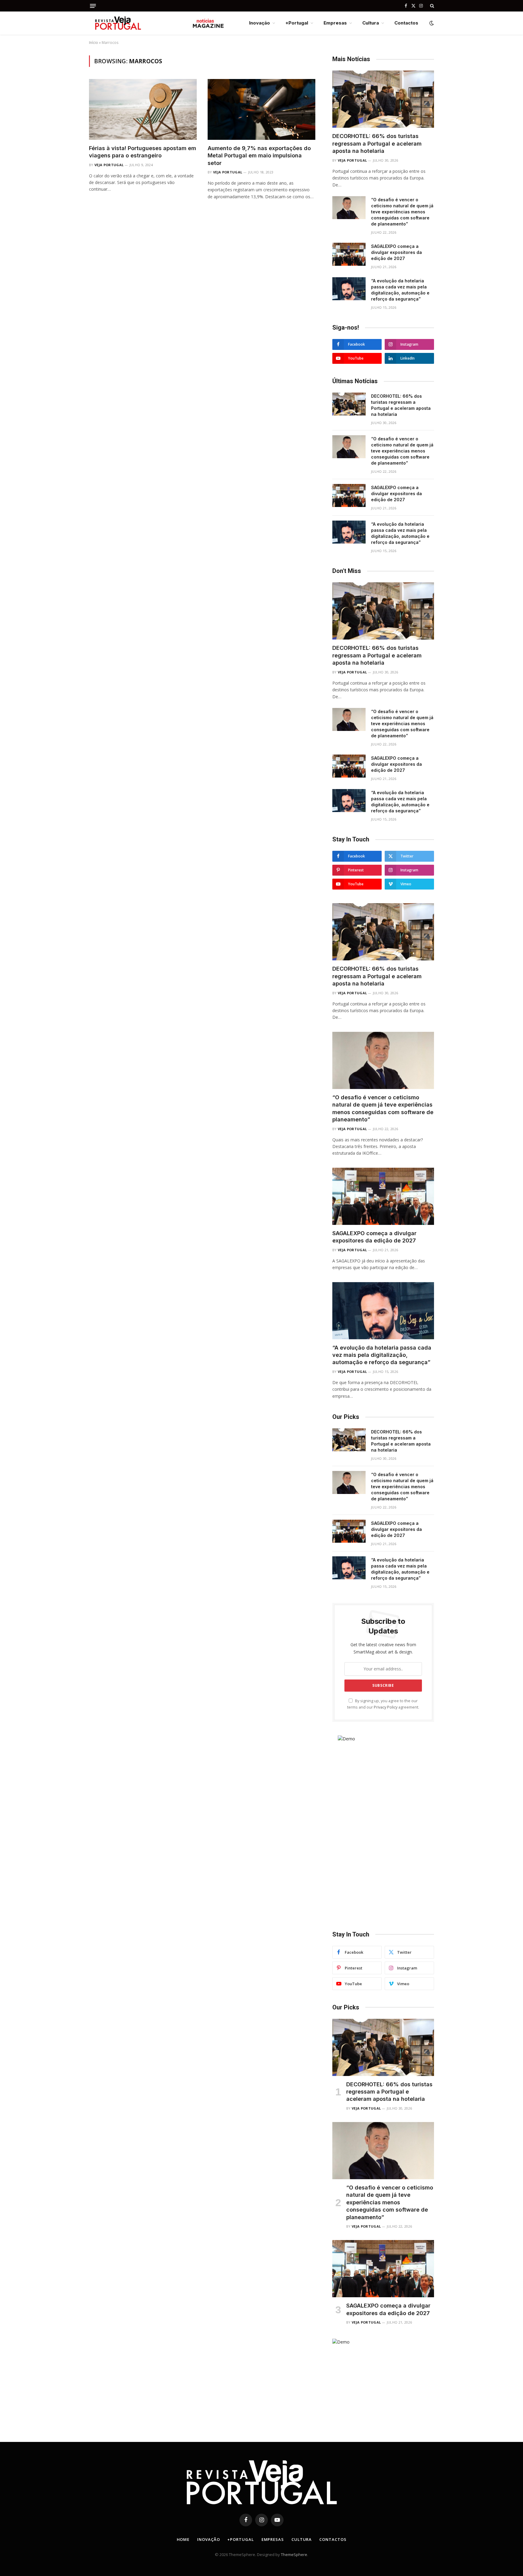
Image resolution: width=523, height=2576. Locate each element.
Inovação (260, 23)
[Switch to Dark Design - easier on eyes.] (431, 23)
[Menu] (93, 6)
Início (94, 43)
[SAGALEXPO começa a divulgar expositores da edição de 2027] (349, 254)
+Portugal (297, 23)
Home (183, 2539)
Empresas (335, 23)
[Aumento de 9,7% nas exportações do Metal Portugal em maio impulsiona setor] (261, 109)
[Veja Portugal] (157, 23)
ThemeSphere (294, 2555)
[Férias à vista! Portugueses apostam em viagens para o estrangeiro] (143, 109)
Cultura (371, 23)
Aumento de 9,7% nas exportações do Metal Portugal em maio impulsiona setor (259, 156)
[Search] (431, 6)
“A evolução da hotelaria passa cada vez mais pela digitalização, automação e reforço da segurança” (400, 290)
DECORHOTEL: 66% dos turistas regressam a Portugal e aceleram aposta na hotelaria (377, 143)
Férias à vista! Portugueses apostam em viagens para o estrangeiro (143, 152)
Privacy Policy (386, 1707)
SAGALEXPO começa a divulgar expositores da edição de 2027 (396, 252)
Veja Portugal (109, 165)
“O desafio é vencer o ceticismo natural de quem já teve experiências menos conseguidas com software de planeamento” (402, 212)
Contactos (406, 23)
